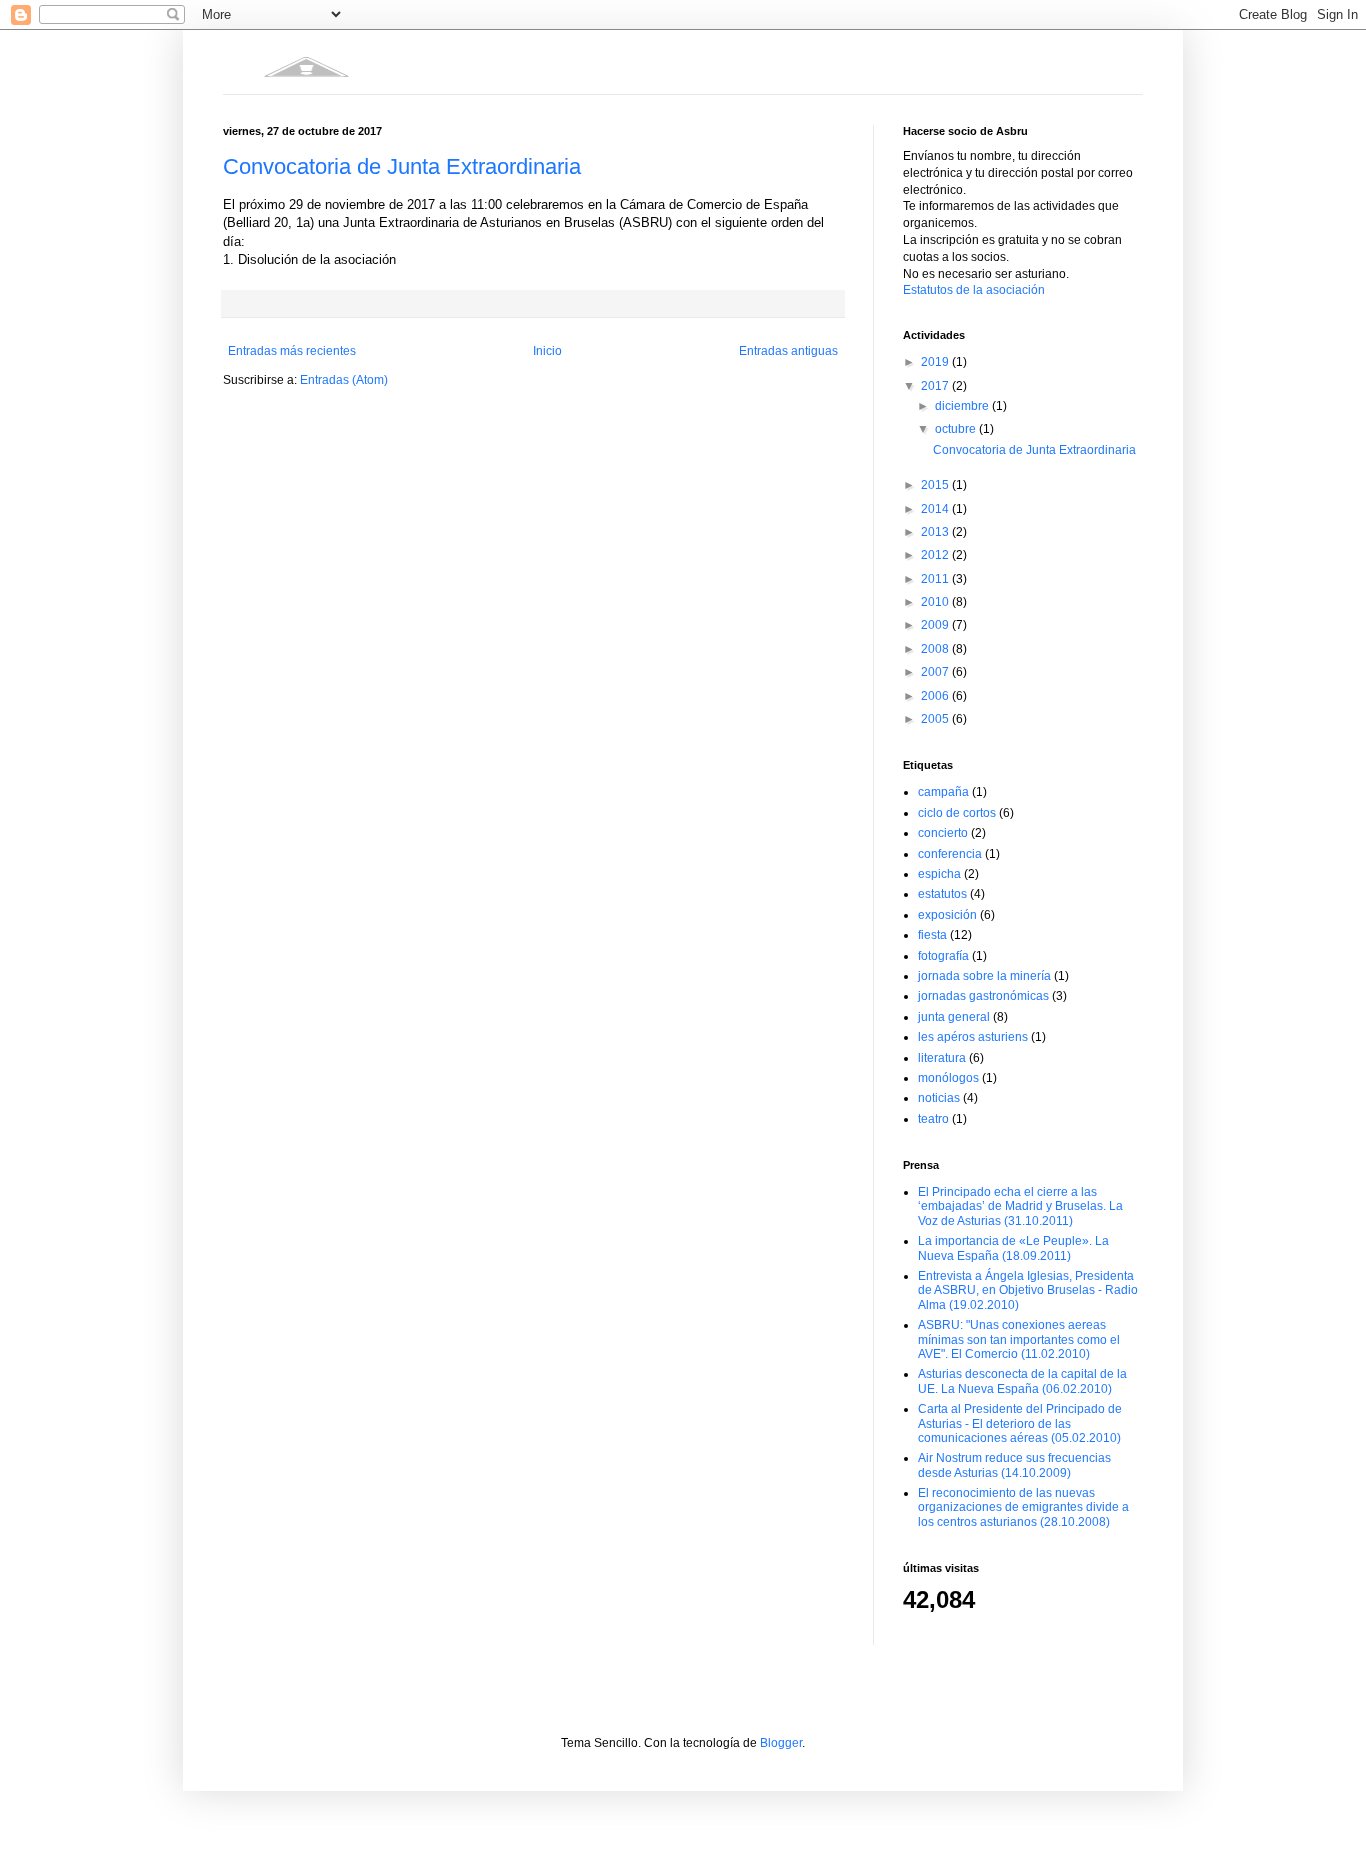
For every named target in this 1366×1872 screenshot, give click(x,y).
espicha (939, 874)
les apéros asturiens (973, 1037)
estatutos (942, 894)
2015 (936, 485)
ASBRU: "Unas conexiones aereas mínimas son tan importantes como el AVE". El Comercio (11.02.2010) (1019, 1339)
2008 (936, 649)
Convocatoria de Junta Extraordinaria (402, 166)
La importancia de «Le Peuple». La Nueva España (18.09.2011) (1013, 1248)
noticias (939, 1098)
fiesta (932, 935)
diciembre (963, 406)
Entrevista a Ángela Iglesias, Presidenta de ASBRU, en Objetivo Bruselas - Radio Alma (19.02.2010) (1028, 1290)
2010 (936, 602)
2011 (936, 579)
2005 (936, 719)
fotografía (943, 956)
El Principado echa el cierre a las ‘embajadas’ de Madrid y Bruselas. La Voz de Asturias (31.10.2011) (1020, 1206)
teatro (933, 1119)
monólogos (948, 1078)
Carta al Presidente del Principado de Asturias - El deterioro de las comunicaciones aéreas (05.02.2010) (1020, 1423)
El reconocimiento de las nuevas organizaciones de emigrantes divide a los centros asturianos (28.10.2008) (1023, 1507)
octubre (957, 429)
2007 (936, 672)
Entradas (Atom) (344, 380)
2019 (936, 362)
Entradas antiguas (788, 351)
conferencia (950, 854)
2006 (936, 696)
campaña (943, 792)
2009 (936, 625)
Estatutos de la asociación (974, 290)
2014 (936, 509)
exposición (947, 915)
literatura (942, 1058)
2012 (936, 555)
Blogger (781, 1743)
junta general (954, 1017)
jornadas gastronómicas (983, 996)
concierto (943, 833)
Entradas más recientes (292, 351)
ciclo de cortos (957, 813)
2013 (936, 532)
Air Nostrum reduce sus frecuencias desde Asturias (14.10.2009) (1014, 1465)
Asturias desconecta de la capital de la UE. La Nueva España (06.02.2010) (1022, 1381)
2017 (936, 386)
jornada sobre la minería (984, 976)
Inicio (547, 351)
